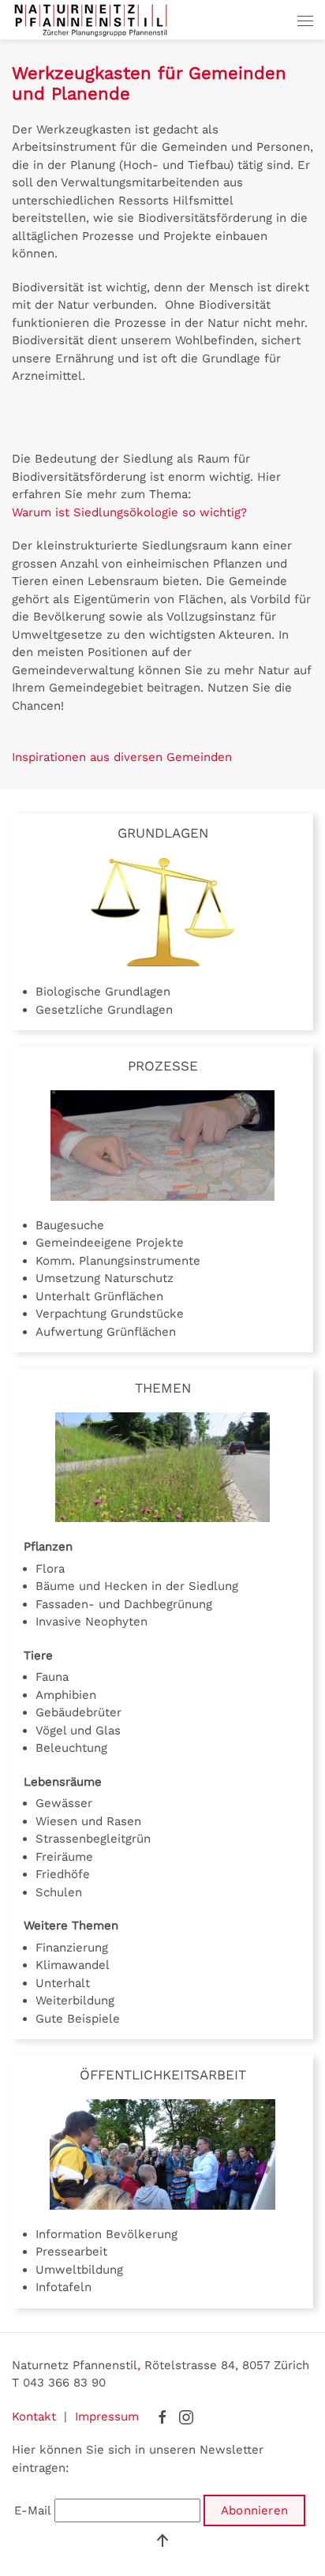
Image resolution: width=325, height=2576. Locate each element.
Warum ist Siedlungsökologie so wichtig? (129, 512)
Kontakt (34, 2417)
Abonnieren (254, 2510)
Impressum (107, 2417)
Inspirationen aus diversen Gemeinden (122, 757)
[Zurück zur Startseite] (91, 20)
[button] (305, 20)
